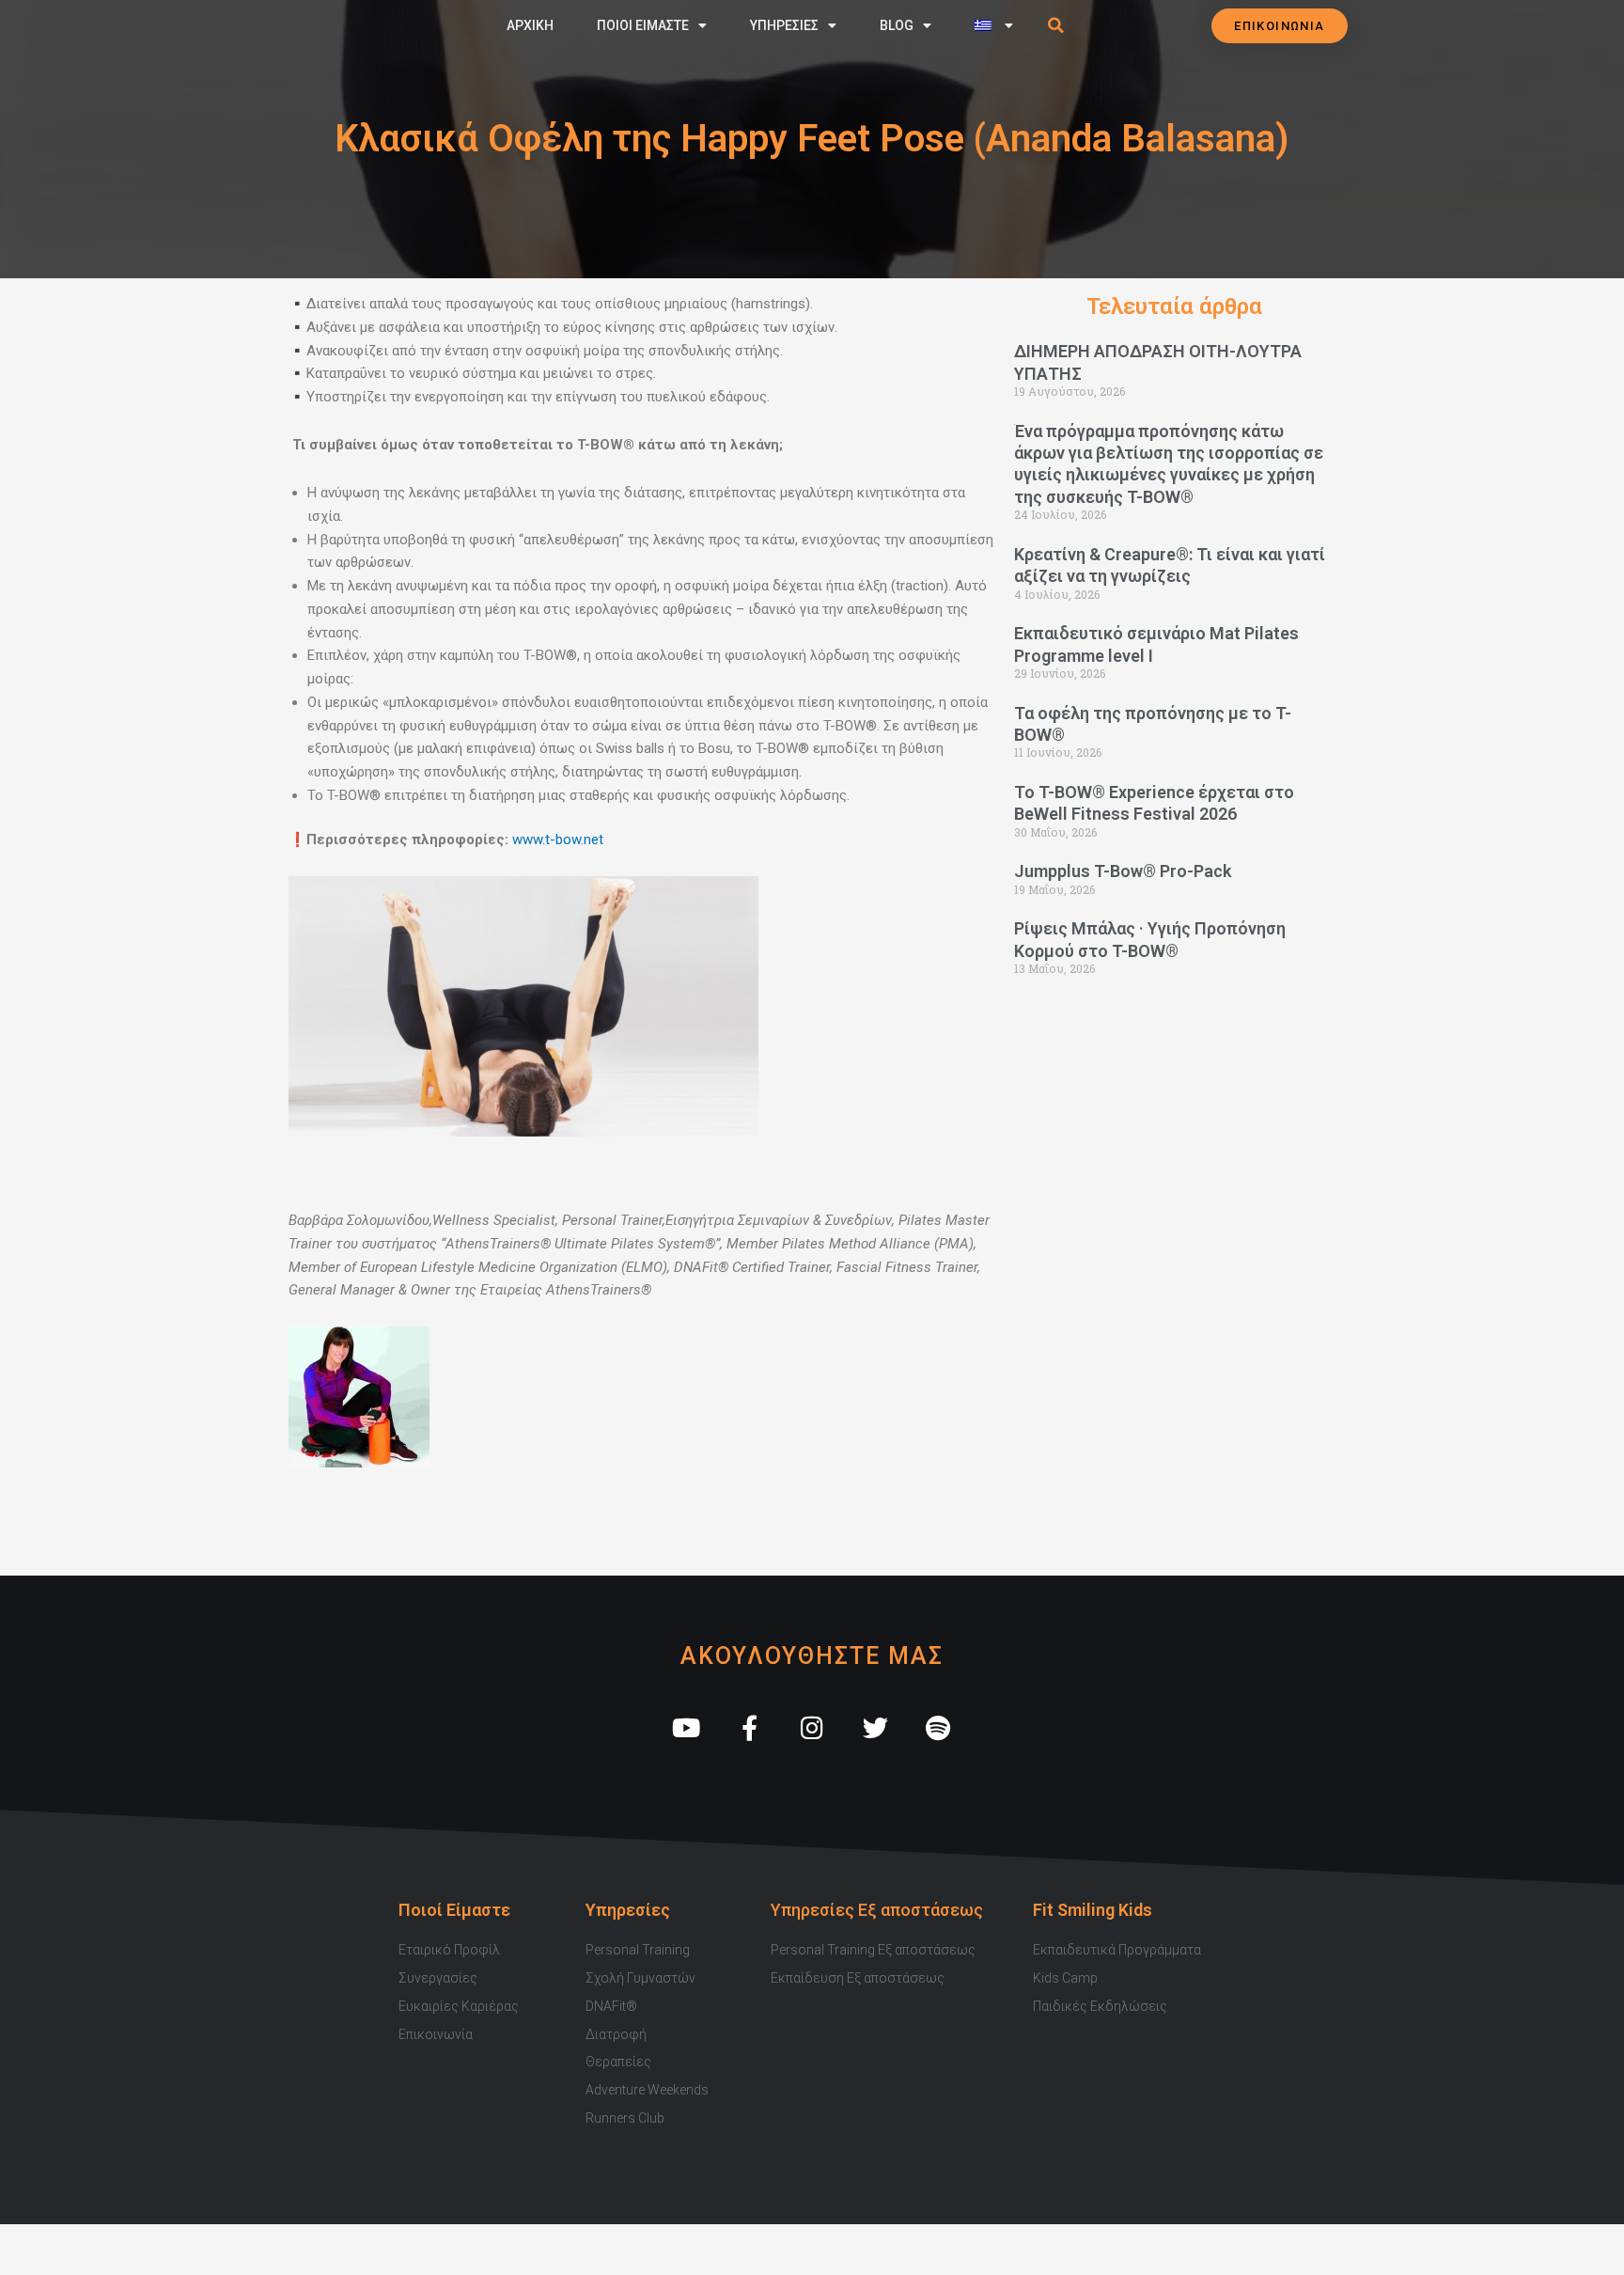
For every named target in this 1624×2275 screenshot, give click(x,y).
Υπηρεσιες (784, 25)
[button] (1056, 25)
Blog (897, 25)
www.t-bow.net (558, 839)
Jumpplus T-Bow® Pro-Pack (1123, 871)
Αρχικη (530, 25)
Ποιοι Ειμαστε (643, 25)
